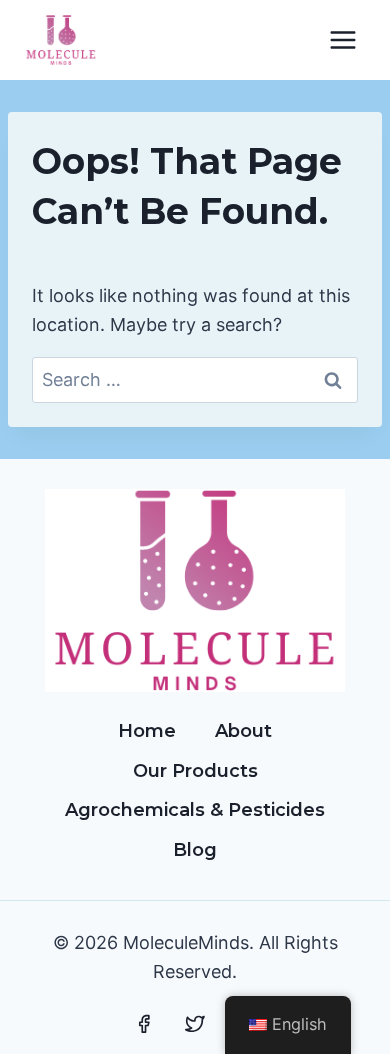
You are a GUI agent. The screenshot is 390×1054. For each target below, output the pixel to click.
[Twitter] (195, 1024)
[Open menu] (342, 39)
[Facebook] (144, 1024)
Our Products (195, 771)
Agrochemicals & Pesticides (195, 810)
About (243, 731)
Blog (195, 850)
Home (147, 731)
